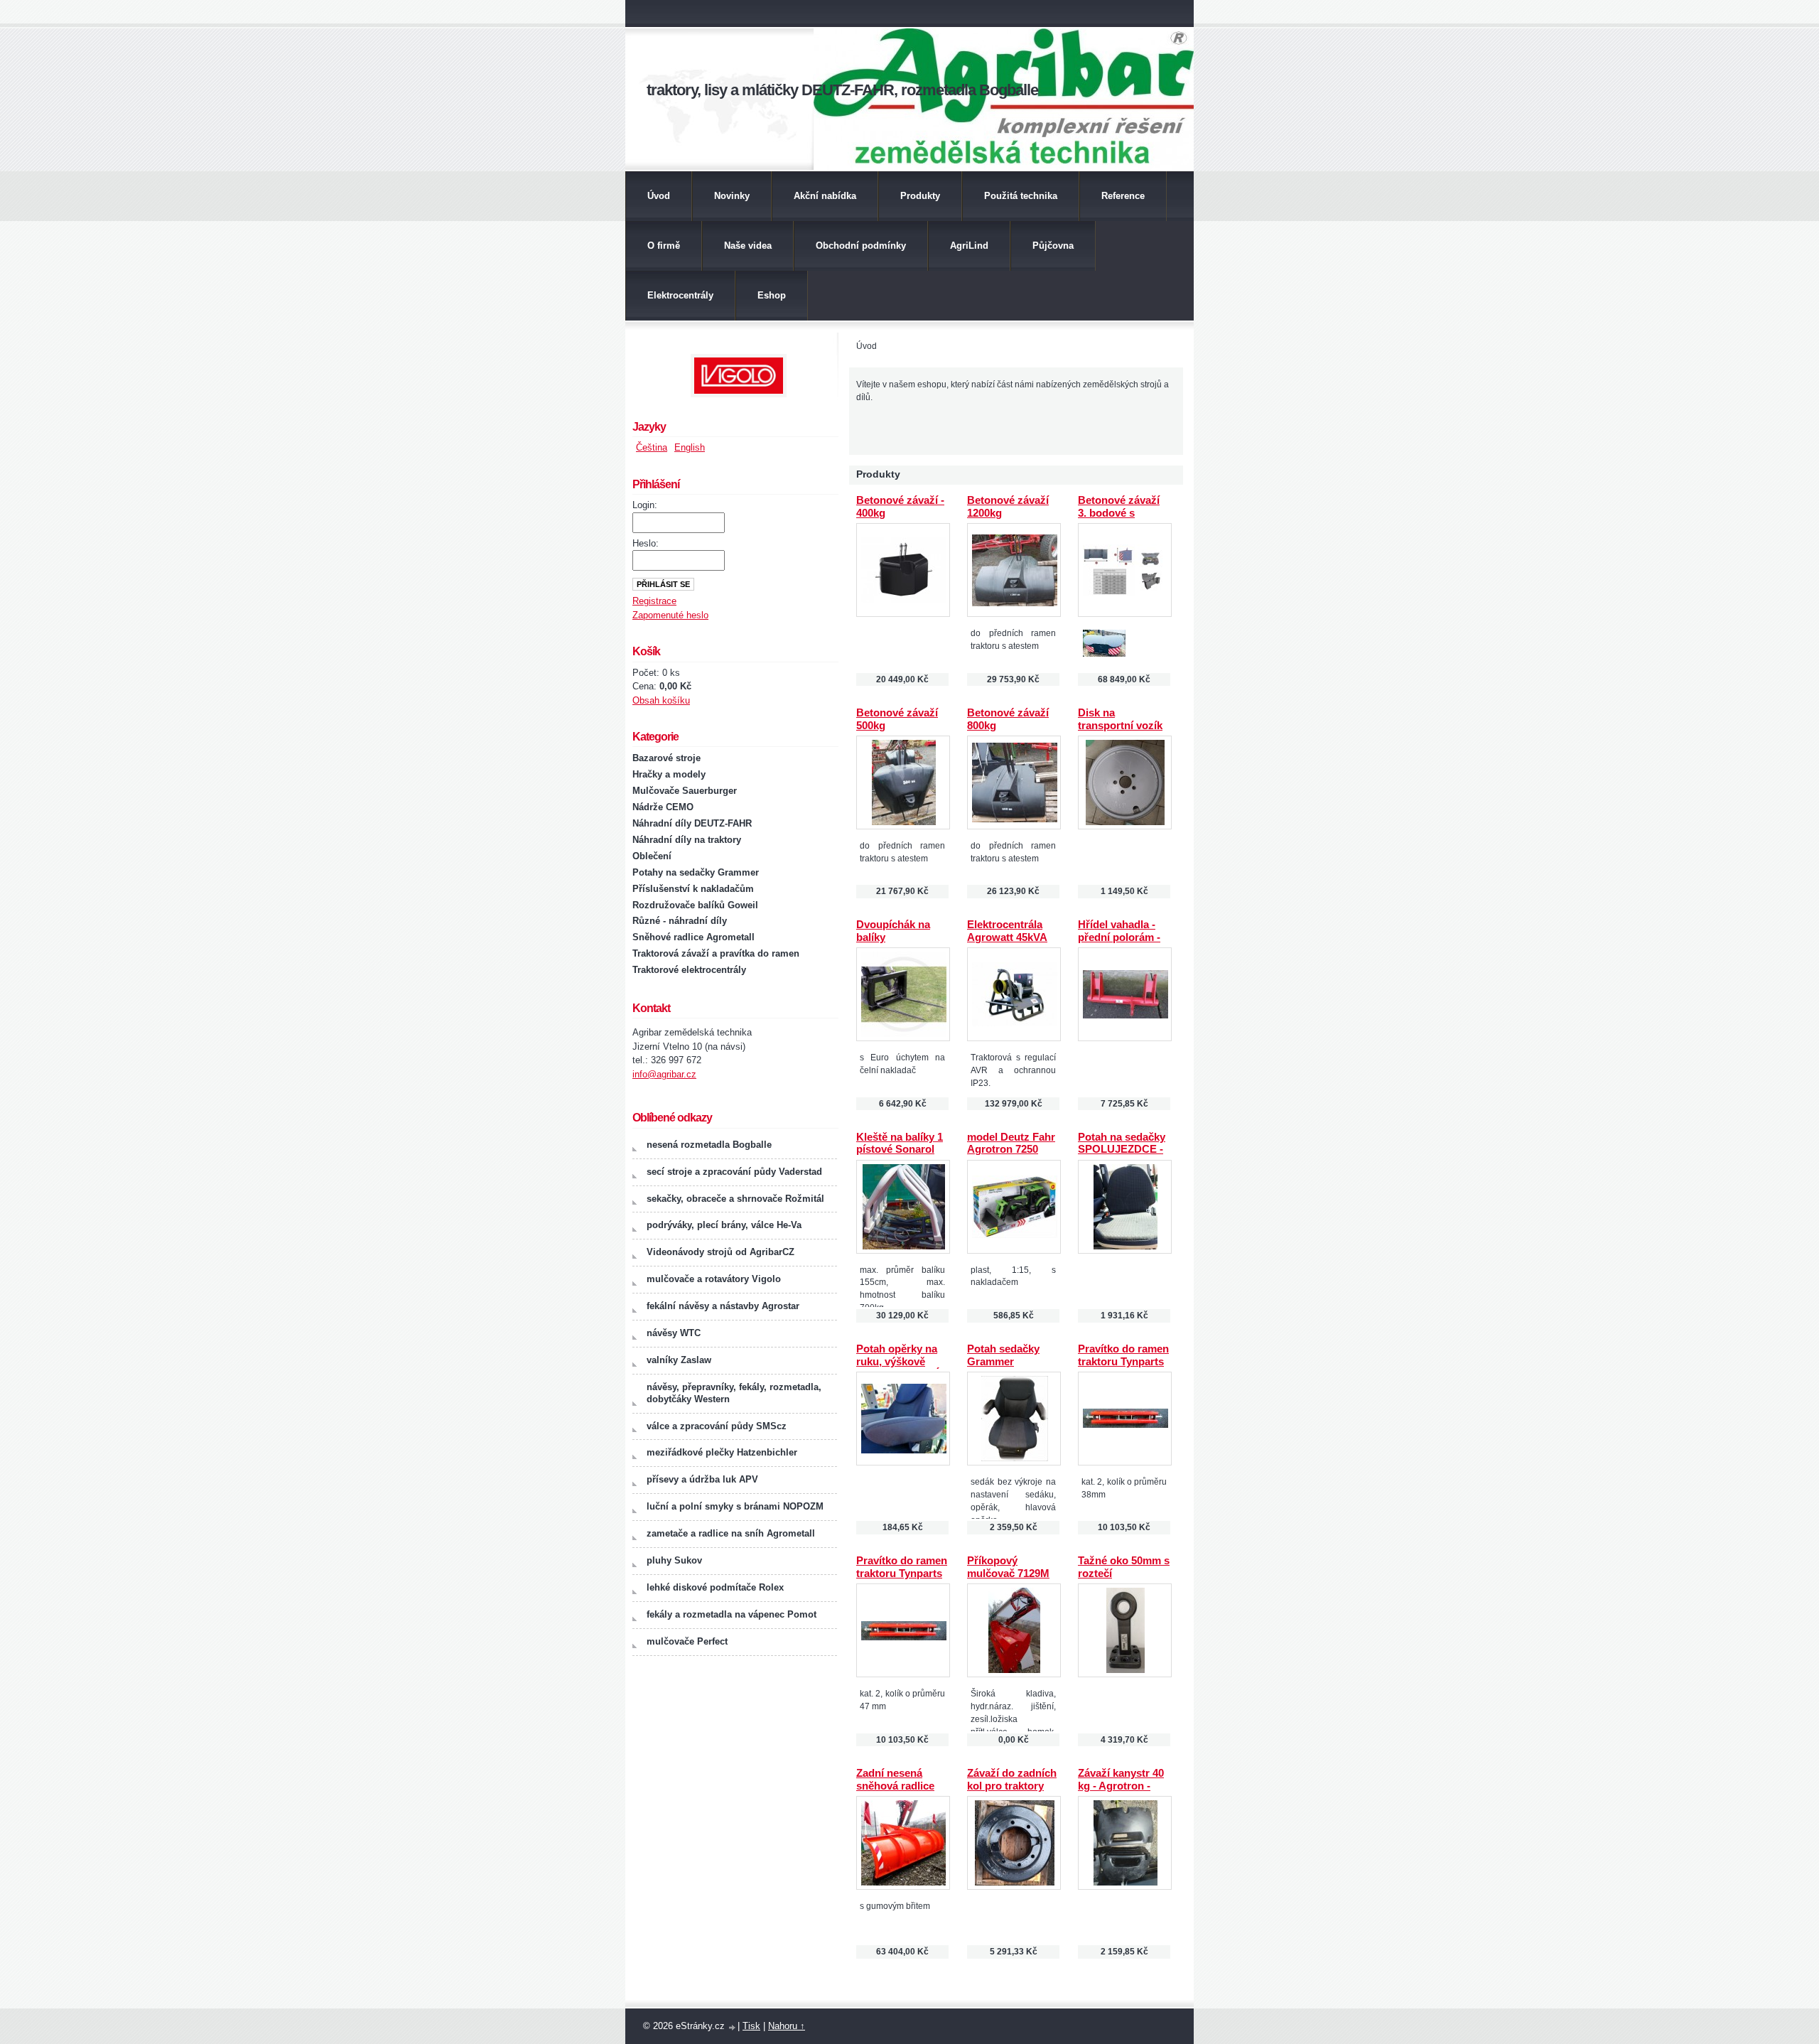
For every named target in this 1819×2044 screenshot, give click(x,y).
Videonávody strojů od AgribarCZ (720, 1252)
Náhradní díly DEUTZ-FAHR (692, 823)
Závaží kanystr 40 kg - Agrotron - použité (1121, 1786)
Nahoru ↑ (787, 2026)
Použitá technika (1021, 196)
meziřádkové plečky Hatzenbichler (722, 1452)
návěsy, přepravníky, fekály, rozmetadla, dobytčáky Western (734, 1393)
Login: (645, 505)
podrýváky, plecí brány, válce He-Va (724, 1225)
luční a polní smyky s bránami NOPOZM (735, 1506)
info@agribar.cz (664, 1074)
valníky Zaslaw (679, 1360)
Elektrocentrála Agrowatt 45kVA (1007, 931)
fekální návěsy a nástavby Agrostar (723, 1306)
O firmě (664, 246)
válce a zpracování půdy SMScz (717, 1426)
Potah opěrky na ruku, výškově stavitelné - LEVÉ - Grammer (902, 1368)
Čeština (652, 447)
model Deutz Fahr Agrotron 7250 (1011, 1144)
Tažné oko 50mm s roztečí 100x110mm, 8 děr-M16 (1124, 1580)
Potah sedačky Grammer (1003, 1355)
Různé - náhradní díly (680, 921)
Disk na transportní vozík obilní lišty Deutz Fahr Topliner (1120, 732)
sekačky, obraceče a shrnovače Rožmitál (735, 1199)
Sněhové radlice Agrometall (693, 937)
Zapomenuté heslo (670, 615)
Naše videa (748, 246)
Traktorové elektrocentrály (689, 970)
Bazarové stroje (666, 758)
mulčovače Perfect (687, 1641)
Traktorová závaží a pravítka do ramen (716, 953)
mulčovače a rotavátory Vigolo (714, 1279)
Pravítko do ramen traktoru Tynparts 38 (1123, 1362)
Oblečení (652, 856)
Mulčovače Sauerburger (685, 791)
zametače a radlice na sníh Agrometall (731, 1533)
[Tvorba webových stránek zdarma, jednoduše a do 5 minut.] (733, 2027)
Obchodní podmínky (861, 246)
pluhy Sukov (674, 1560)
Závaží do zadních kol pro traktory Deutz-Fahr (1012, 1786)
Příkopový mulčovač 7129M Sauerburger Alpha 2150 (1008, 1580)
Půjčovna (1053, 246)
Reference (1123, 196)
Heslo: (646, 543)
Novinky (732, 196)
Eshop (772, 295)
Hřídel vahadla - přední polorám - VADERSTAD (1119, 937)
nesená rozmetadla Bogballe (709, 1145)
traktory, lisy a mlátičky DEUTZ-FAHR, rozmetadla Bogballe (842, 90)
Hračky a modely (669, 774)
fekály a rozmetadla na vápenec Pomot (732, 1614)
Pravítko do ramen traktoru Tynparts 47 (902, 1574)
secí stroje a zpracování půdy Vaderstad (734, 1172)
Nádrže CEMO (663, 807)
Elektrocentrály (680, 295)
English (690, 447)
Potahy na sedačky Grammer (696, 872)
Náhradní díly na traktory (687, 840)
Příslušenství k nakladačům (693, 889)
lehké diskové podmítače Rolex (715, 1587)
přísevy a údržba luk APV (702, 1479)
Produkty (920, 196)
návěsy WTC (674, 1333)
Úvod (659, 196)
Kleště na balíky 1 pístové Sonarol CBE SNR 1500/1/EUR (900, 1156)
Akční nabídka (825, 196)
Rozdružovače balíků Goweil (695, 905)
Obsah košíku (661, 700)
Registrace (654, 601)
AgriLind (969, 246)
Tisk (751, 2026)
